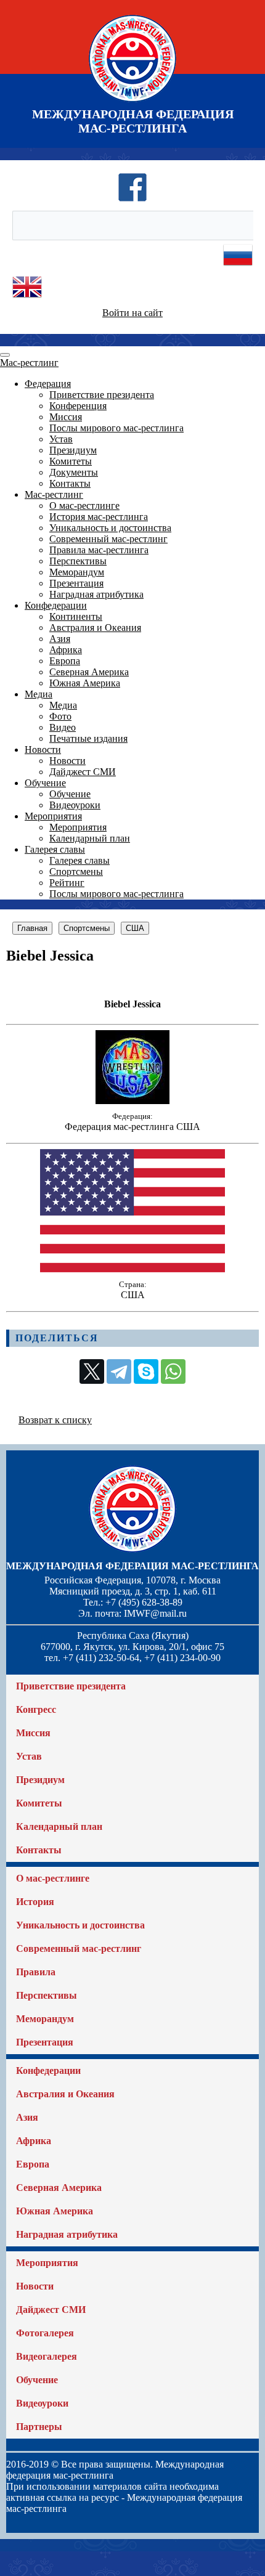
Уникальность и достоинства (110, 528)
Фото (60, 716)
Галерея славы (55, 849)
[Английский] (27, 299)
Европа (65, 661)
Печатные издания (88, 738)
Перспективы (78, 561)
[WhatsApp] (173, 1371)
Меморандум (77, 572)
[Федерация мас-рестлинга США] (132, 1101)
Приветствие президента (102, 395)
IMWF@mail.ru (155, 1613)
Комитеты (71, 461)
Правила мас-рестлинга (99, 550)
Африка (66, 650)
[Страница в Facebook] (132, 199)
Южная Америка (85, 683)
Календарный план (90, 838)
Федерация (48, 384)
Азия (60, 639)
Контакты (70, 483)
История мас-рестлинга (99, 517)
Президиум (73, 450)
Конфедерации (56, 605)
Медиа (39, 694)
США (135, 928)
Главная (32, 928)
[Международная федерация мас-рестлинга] (132, 101)
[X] (92, 1371)
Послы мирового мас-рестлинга (116, 428)
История (35, 1902)
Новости (43, 750)
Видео (63, 727)
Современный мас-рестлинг (108, 539)
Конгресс (36, 1709)
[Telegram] (119, 1371)
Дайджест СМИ (83, 772)
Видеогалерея (47, 2356)
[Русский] (238, 266)
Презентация (76, 583)
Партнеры (39, 2427)
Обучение (45, 783)
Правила (36, 1972)
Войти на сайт (132, 313)
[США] (132, 1269)
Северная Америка (89, 672)
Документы (74, 472)
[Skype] (146, 1371)
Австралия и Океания (95, 628)
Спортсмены (76, 872)
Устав (61, 439)
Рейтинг (67, 883)
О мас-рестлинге (84, 506)
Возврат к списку (55, 1420)
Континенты (76, 616)
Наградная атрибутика (96, 594)
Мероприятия (53, 816)
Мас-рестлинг (29, 363)
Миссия (66, 417)
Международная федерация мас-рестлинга (132, 1566)
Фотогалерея (45, 2333)
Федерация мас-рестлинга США (132, 1127)
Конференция (78, 406)
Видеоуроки (75, 805)
